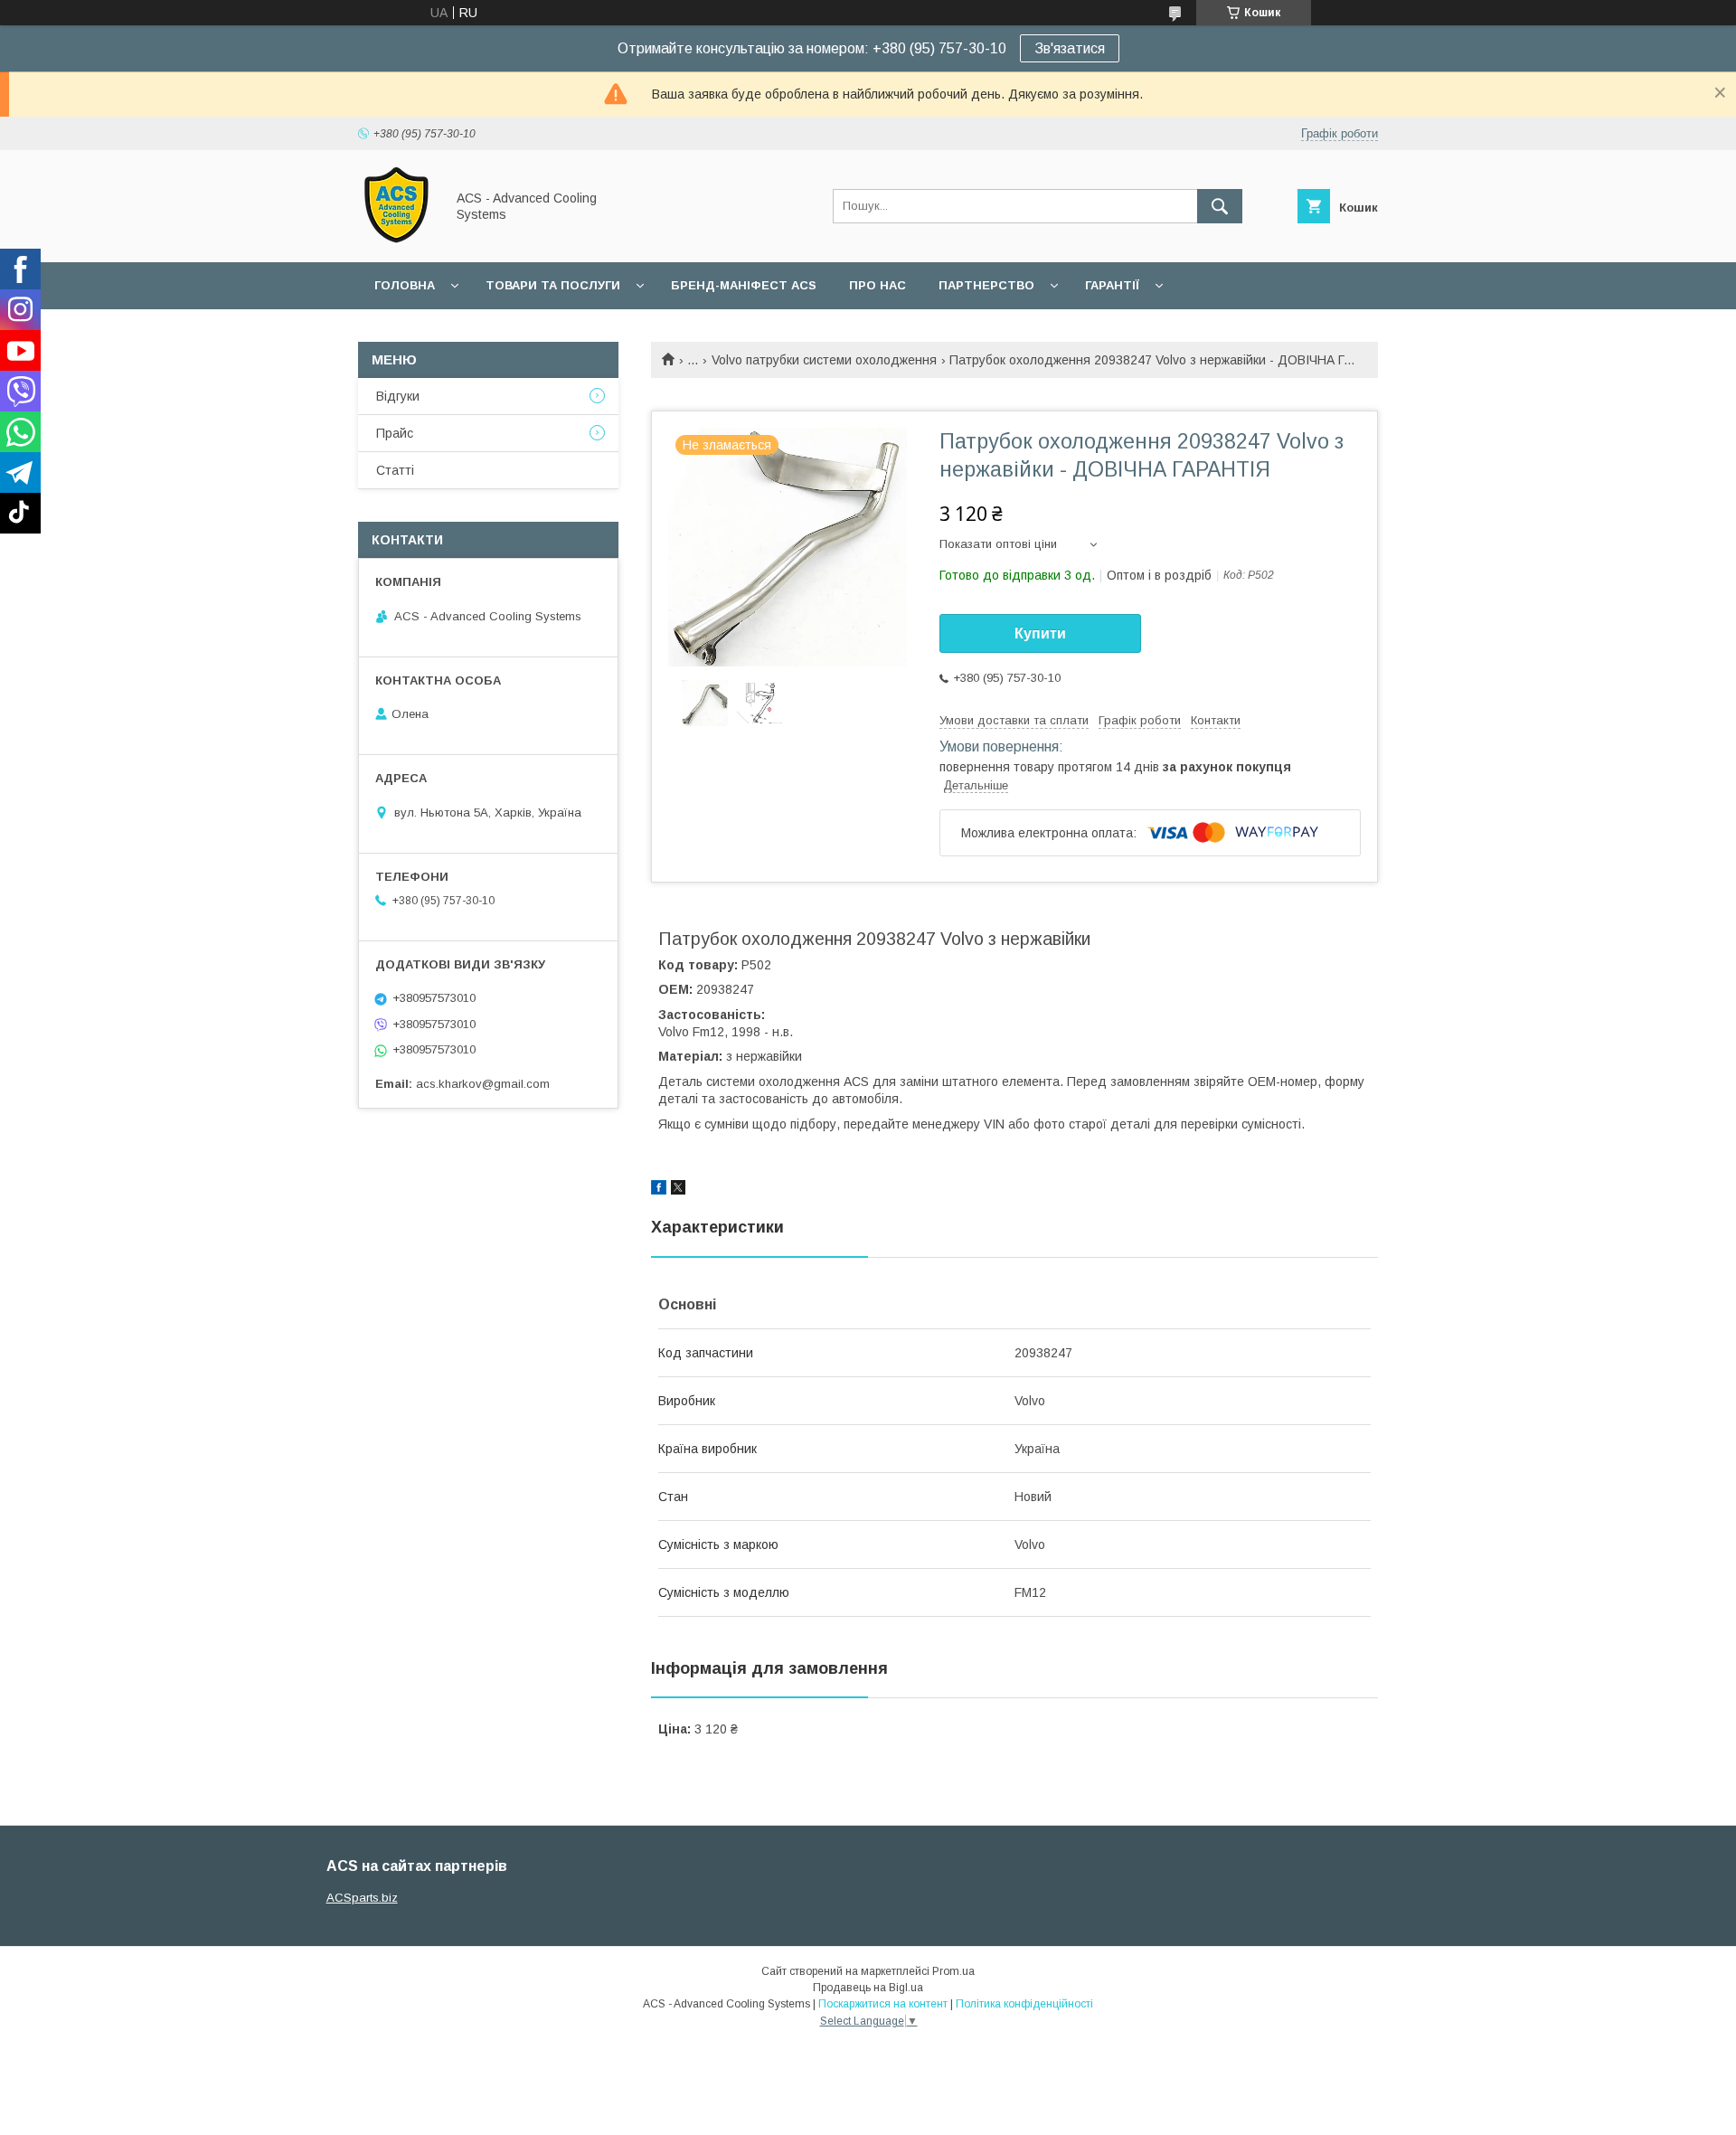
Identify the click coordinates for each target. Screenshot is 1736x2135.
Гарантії (1112, 285)
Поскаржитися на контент (883, 2004)
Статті (395, 470)
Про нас (877, 285)
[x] (678, 1190)
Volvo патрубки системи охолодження (824, 360)
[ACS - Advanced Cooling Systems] (396, 239)
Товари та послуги (553, 285)
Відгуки (398, 396)
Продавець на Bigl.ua (868, 1988)
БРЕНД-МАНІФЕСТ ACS (744, 285)
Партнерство (986, 285)
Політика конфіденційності (1024, 2004)
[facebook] (659, 1190)
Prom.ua (953, 1971)
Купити (1040, 633)
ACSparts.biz (362, 1898)
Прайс (395, 433)
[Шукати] (1220, 206)
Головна (405, 285)
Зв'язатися (1070, 48)
